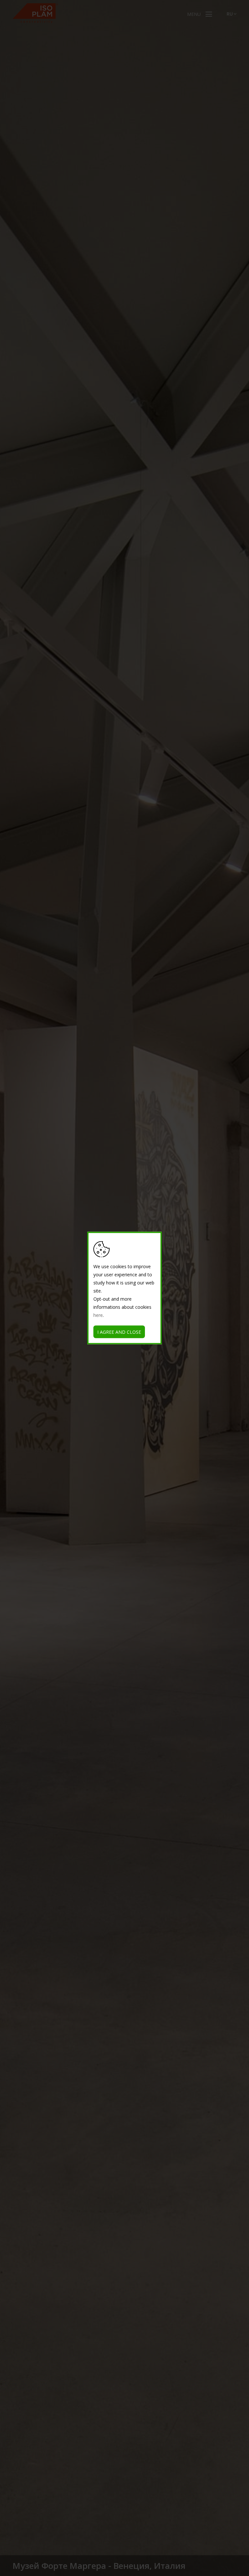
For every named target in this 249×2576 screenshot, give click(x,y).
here (98, 1315)
